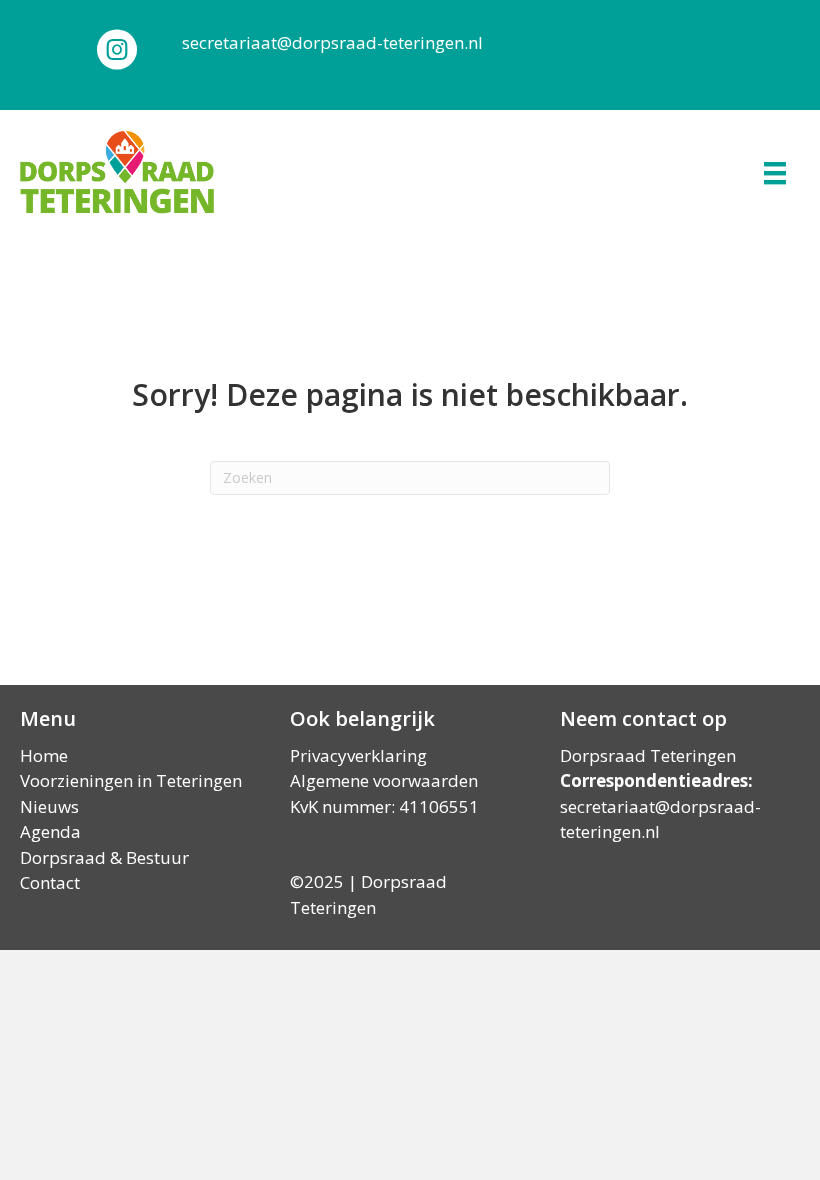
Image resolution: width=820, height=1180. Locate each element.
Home (44, 755)
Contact (50, 882)
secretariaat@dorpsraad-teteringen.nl (332, 42)
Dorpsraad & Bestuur (104, 857)
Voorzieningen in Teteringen (131, 780)
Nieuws (49, 806)
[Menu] (775, 173)
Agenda (50, 831)
